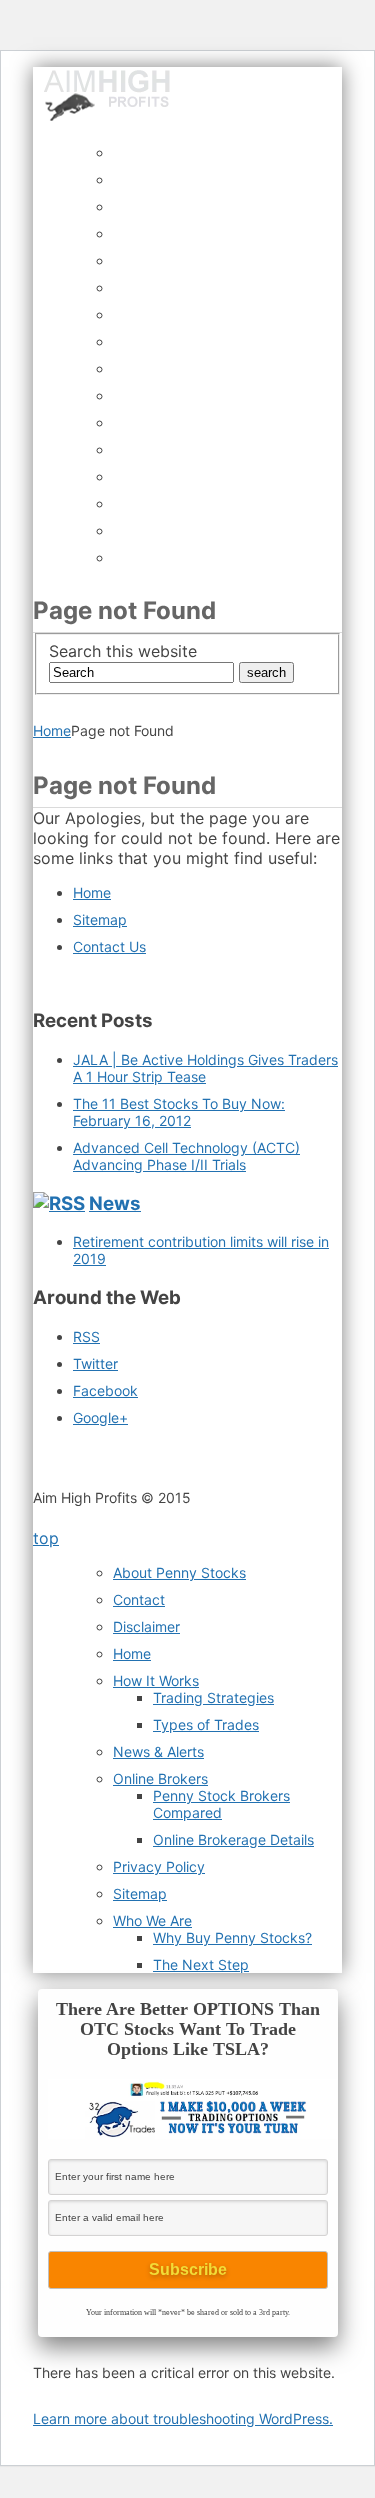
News (115, 1203)
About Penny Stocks (179, 1572)
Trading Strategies (213, 1697)
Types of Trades (206, 1724)
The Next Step (201, 1964)
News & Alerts (158, 1751)
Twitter (95, 1363)
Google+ (100, 1417)
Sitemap (100, 919)
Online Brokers (160, 1778)
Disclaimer (146, 1626)
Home (52, 730)
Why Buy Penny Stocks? (232, 1937)
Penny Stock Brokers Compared (221, 1804)
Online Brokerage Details (233, 1839)
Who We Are (152, 1920)
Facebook (105, 1390)
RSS (86, 1336)
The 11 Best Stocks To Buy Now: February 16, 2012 (179, 1112)
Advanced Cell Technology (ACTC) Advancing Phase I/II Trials (186, 1156)
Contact (139, 1599)
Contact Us (109, 946)
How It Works (156, 1680)
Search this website (123, 651)
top (46, 1538)
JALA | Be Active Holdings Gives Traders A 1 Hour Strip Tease (205, 1068)
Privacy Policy (159, 1866)
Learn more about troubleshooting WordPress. (183, 2418)
